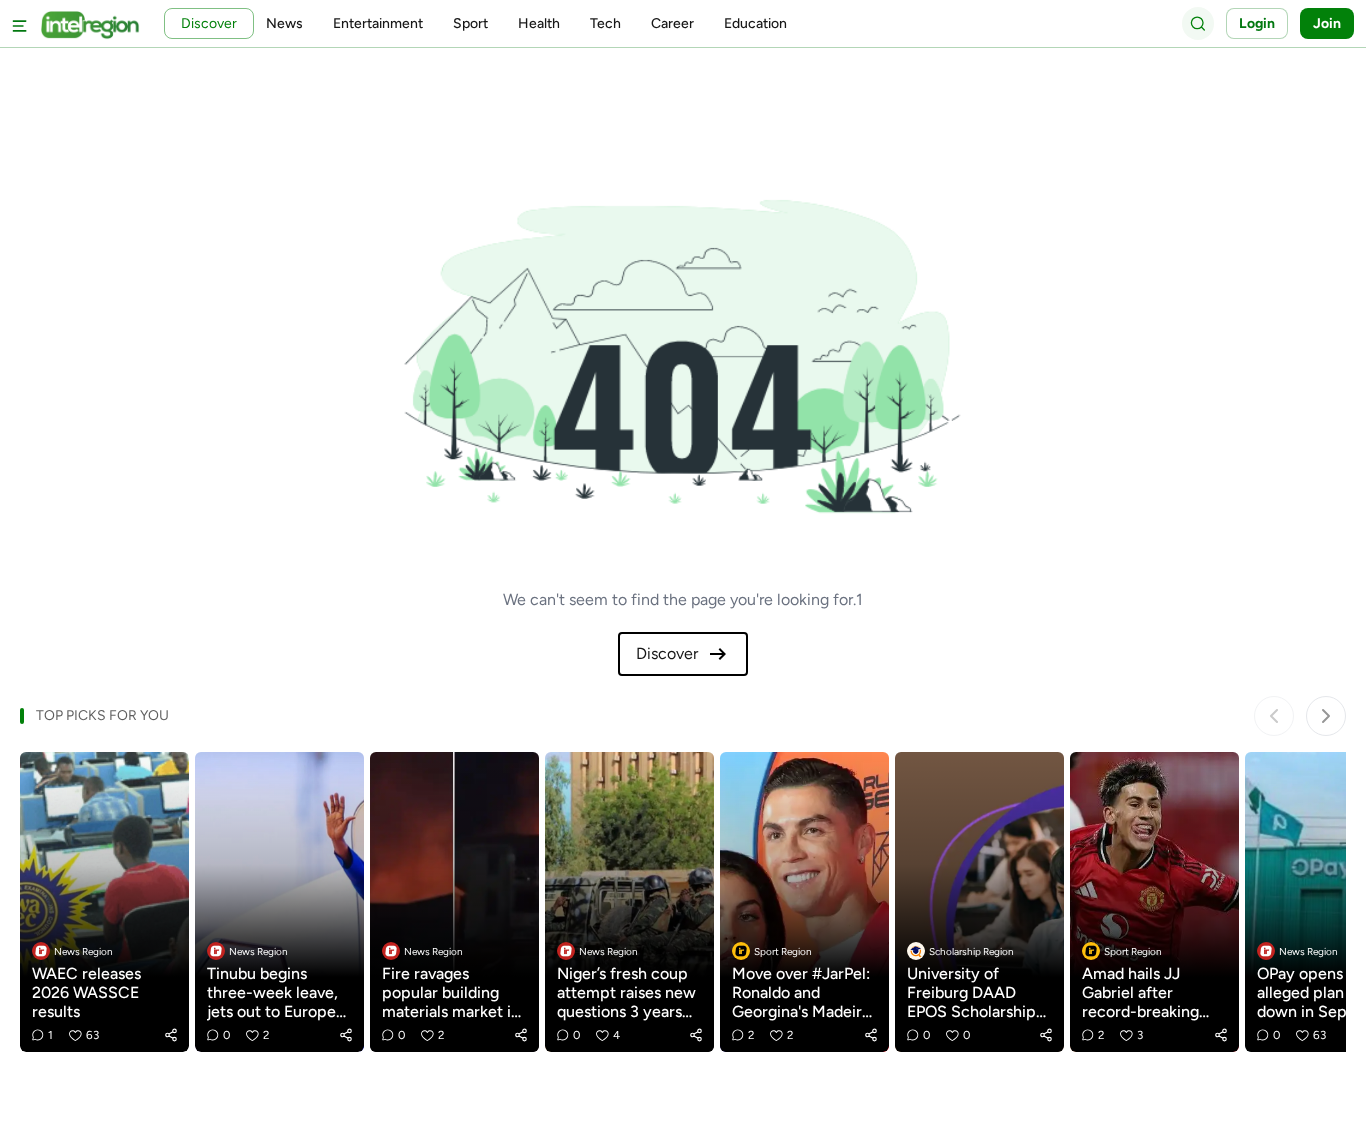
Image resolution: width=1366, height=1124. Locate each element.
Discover (667, 653)
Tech (605, 23)
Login (1257, 23)
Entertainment (378, 23)
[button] (171, 1035)
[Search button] (1198, 23)
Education (755, 23)
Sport (470, 23)
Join (1327, 23)
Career (672, 23)
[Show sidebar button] (20, 23)
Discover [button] (209, 23)
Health (539, 23)
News (284, 23)
